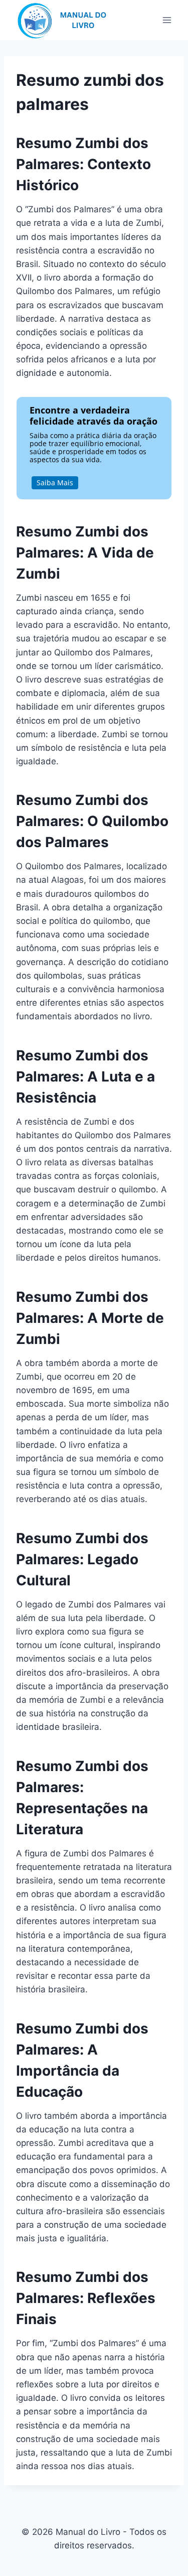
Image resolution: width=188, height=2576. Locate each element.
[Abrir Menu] (167, 20)
